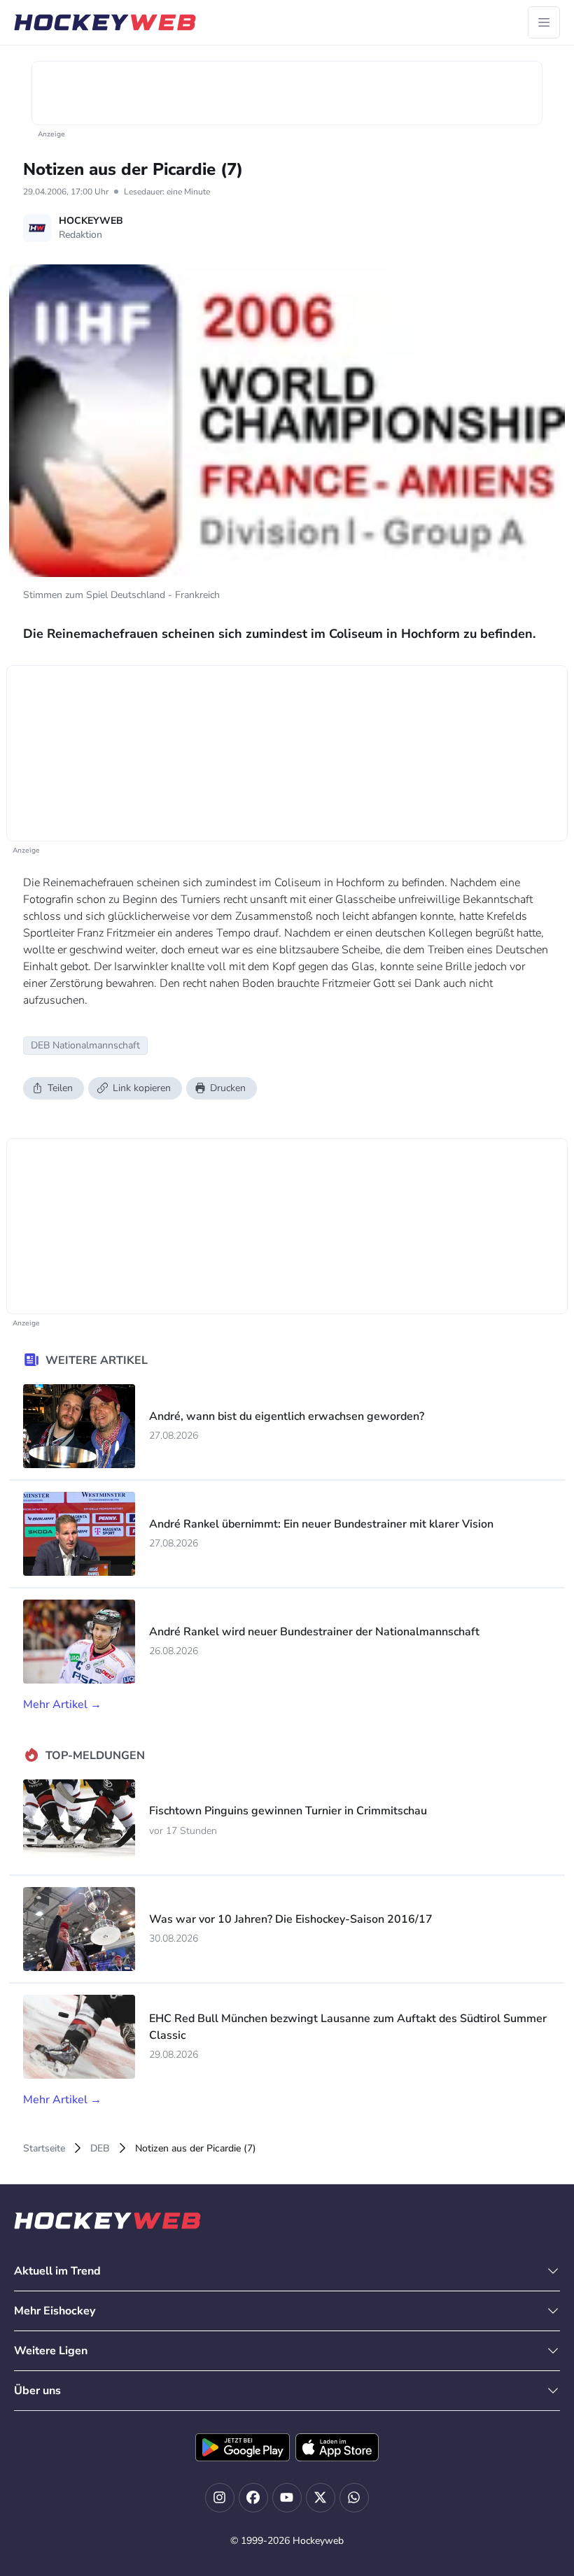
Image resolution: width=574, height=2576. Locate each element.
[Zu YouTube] (287, 2498)
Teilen (60, 1088)
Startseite (44, 2148)
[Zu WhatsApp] (354, 2498)
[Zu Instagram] (220, 2498)
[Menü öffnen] (544, 22)
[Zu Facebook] (253, 2498)
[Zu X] (321, 2498)
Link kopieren (142, 1088)
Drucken (228, 1088)
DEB (100, 2148)
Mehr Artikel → (62, 1705)
